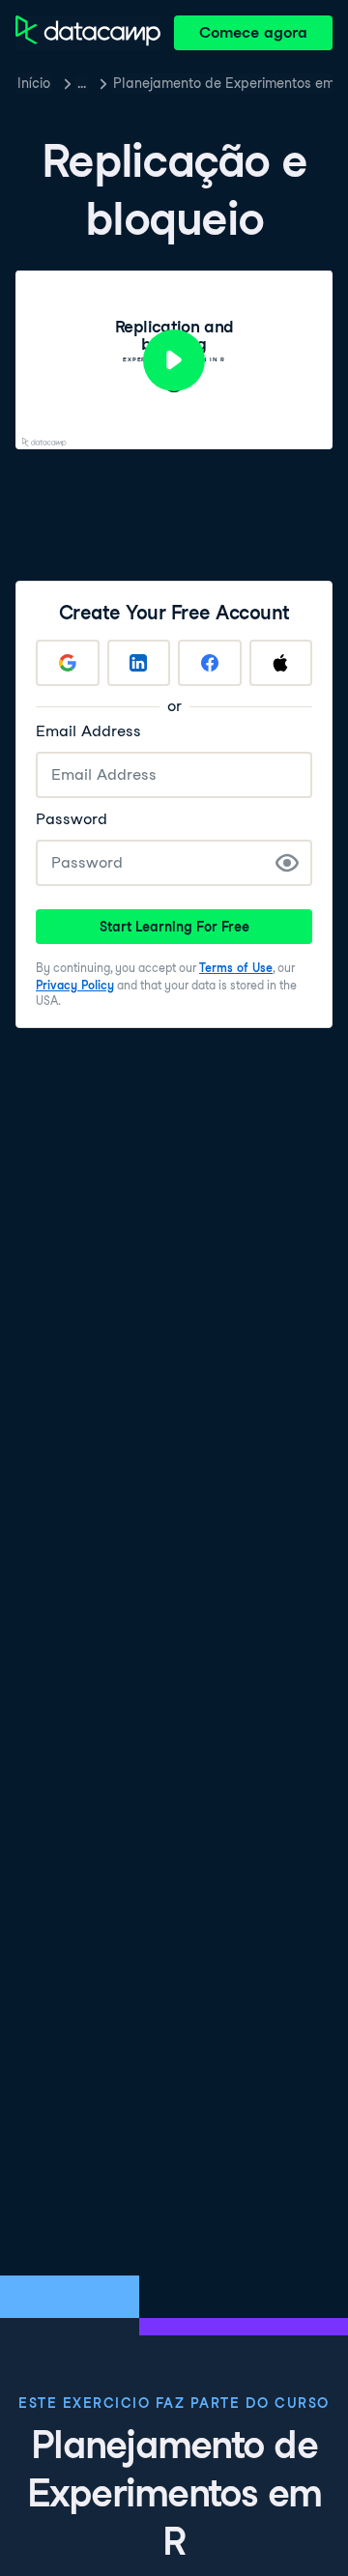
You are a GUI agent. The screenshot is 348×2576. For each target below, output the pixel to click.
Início (34, 83)
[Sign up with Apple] (281, 663)
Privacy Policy (75, 985)
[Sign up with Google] (68, 663)
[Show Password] (287, 863)
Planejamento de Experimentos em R (223, 83)
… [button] (82, 83)
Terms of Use (236, 968)
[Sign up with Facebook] (210, 663)
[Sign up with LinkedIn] (139, 663)
